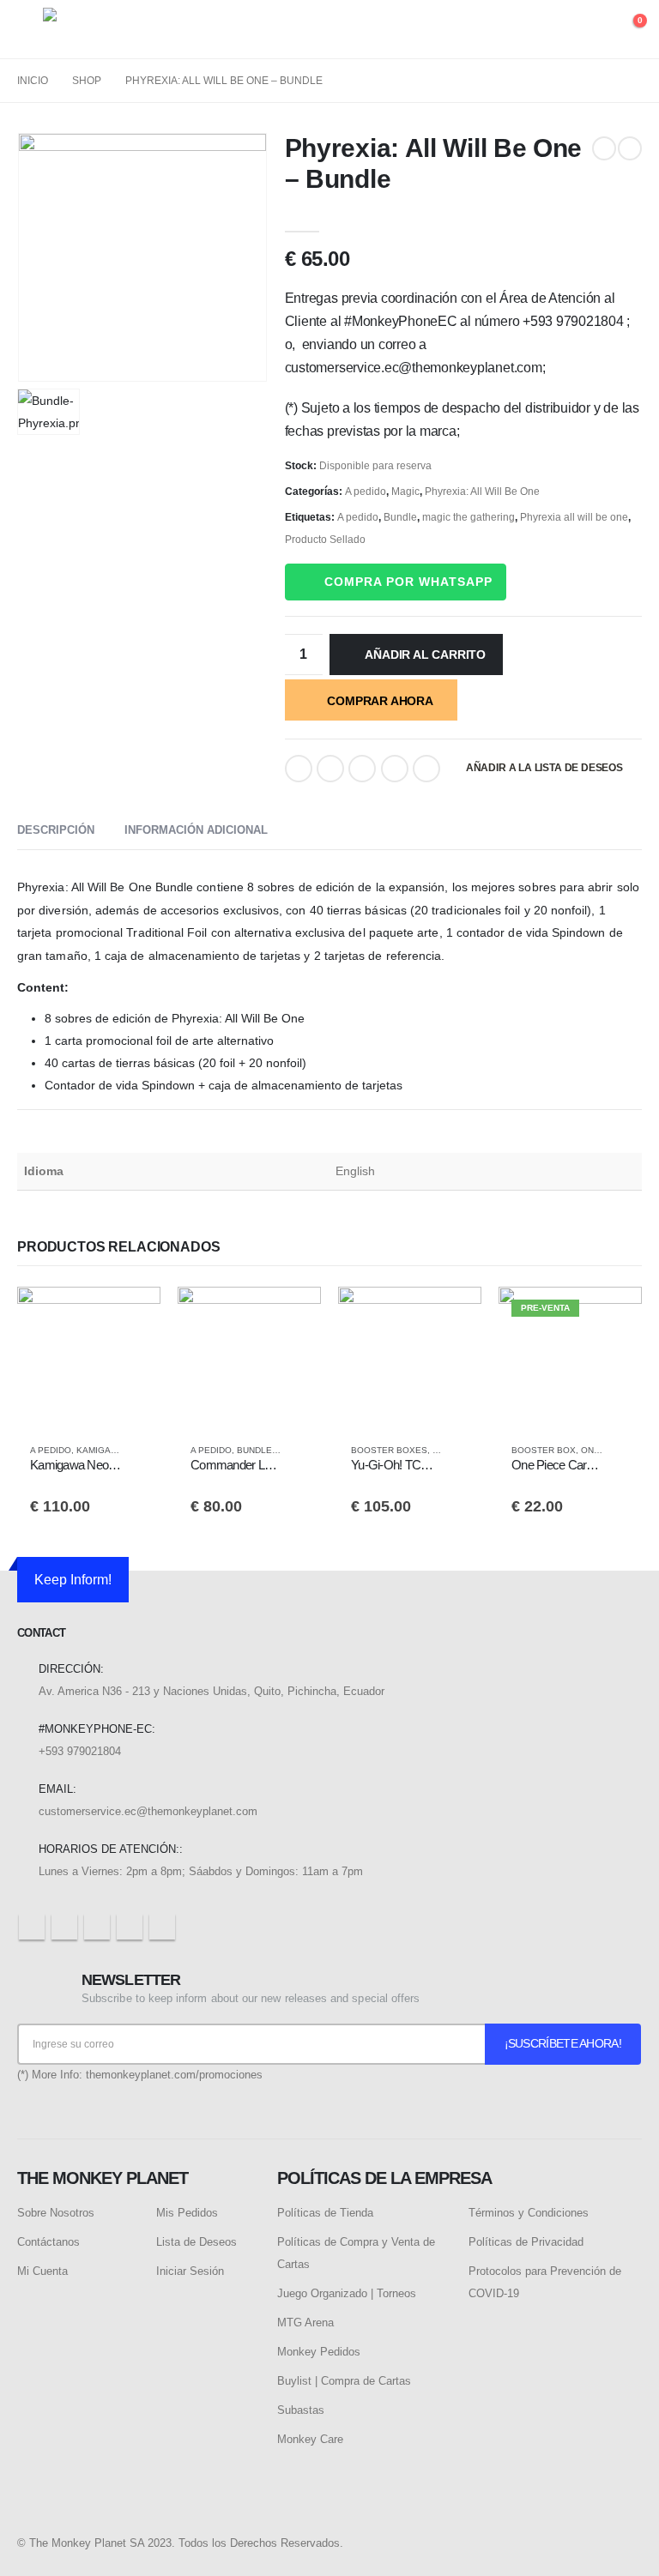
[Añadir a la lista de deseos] (139, 1451)
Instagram (130, 1927)
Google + (395, 769)
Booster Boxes (389, 1450)
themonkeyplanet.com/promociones (174, 2075)
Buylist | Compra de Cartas (344, 2381)
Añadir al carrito (425, 655)
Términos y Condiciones (529, 2213)
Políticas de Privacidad (526, 2242)
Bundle (400, 517)
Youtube (97, 1927)
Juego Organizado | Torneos (347, 2293)
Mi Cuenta (42, 2271)
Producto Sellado (325, 540)
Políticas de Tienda (325, 2213)
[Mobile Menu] (30, 29)
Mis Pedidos (187, 2213)
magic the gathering (469, 517)
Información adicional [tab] (196, 830)
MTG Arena (305, 2323)
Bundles (257, 1450)
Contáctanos (48, 2242)
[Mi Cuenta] (588, 30)
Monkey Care (310, 2439)
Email (426, 769)
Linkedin (162, 1927)
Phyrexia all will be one (574, 517)
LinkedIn (362, 769)
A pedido (366, 492)
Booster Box (544, 1450)
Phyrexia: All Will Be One (482, 492)
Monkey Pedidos (319, 2352)
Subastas (301, 2410)
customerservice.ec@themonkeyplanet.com (148, 1811)
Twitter (330, 769)
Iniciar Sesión (190, 2271)
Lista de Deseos (196, 2242)
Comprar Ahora (380, 701)
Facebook (299, 769)
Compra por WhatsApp (408, 582)
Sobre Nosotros (56, 2213)
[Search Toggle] (548, 30)
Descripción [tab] (56, 830)
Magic (405, 492)
